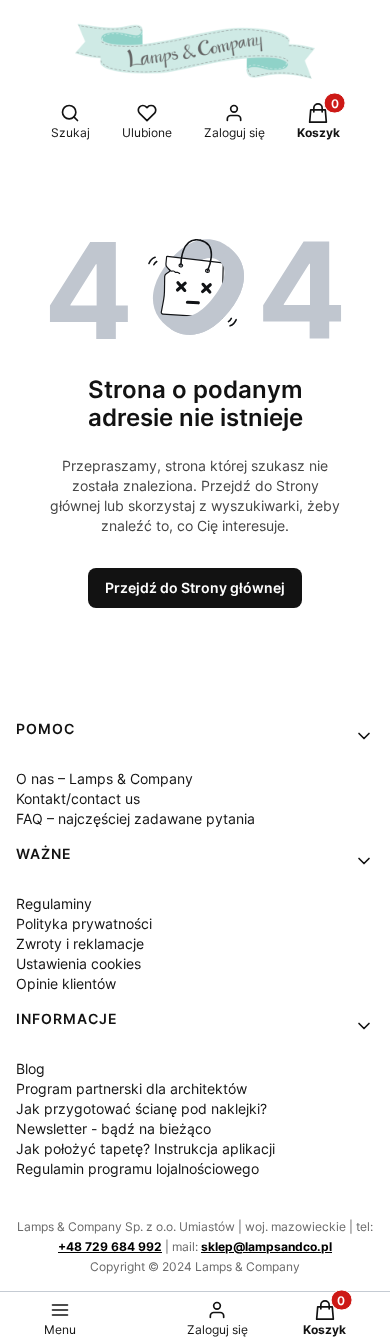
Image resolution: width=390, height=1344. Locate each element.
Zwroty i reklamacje (80, 943)
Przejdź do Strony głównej (195, 587)
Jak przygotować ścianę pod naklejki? (141, 1108)
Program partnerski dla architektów (131, 1088)
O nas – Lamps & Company (104, 778)
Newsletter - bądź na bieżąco (113, 1128)
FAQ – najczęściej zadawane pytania (135, 818)
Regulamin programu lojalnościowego (137, 1168)
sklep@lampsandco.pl (266, 1246)
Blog (30, 1068)
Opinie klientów (66, 983)
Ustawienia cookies (78, 963)
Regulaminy (54, 903)
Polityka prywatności (84, 923)
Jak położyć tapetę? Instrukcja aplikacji (145, 1148)
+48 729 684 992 (110, 1246)
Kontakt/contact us (78, 798)
